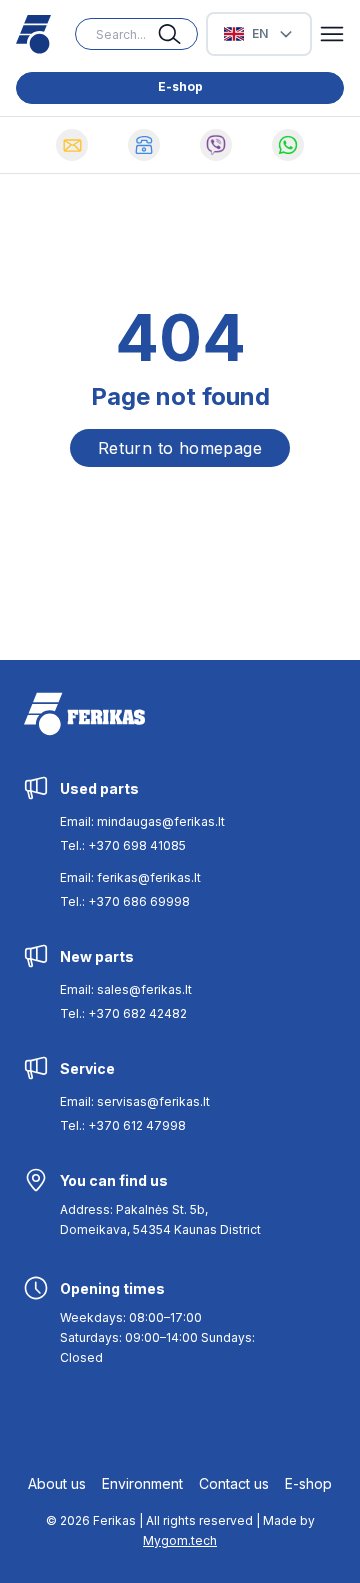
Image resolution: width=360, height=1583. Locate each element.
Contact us (234, 1483)
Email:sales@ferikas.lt (126, 989)
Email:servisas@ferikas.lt (135, 1101)
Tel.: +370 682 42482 (123, 1013)
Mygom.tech (180, 1540)
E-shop (180, 86)
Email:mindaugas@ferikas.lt (142, 821)
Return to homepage (180, 448)
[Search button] (178, 34)
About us (57, 1483)
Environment (142, 1483)
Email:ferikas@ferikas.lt (130, 877)
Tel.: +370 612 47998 (123, 1125)
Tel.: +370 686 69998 (125, 901)
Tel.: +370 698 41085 (123, 845)
